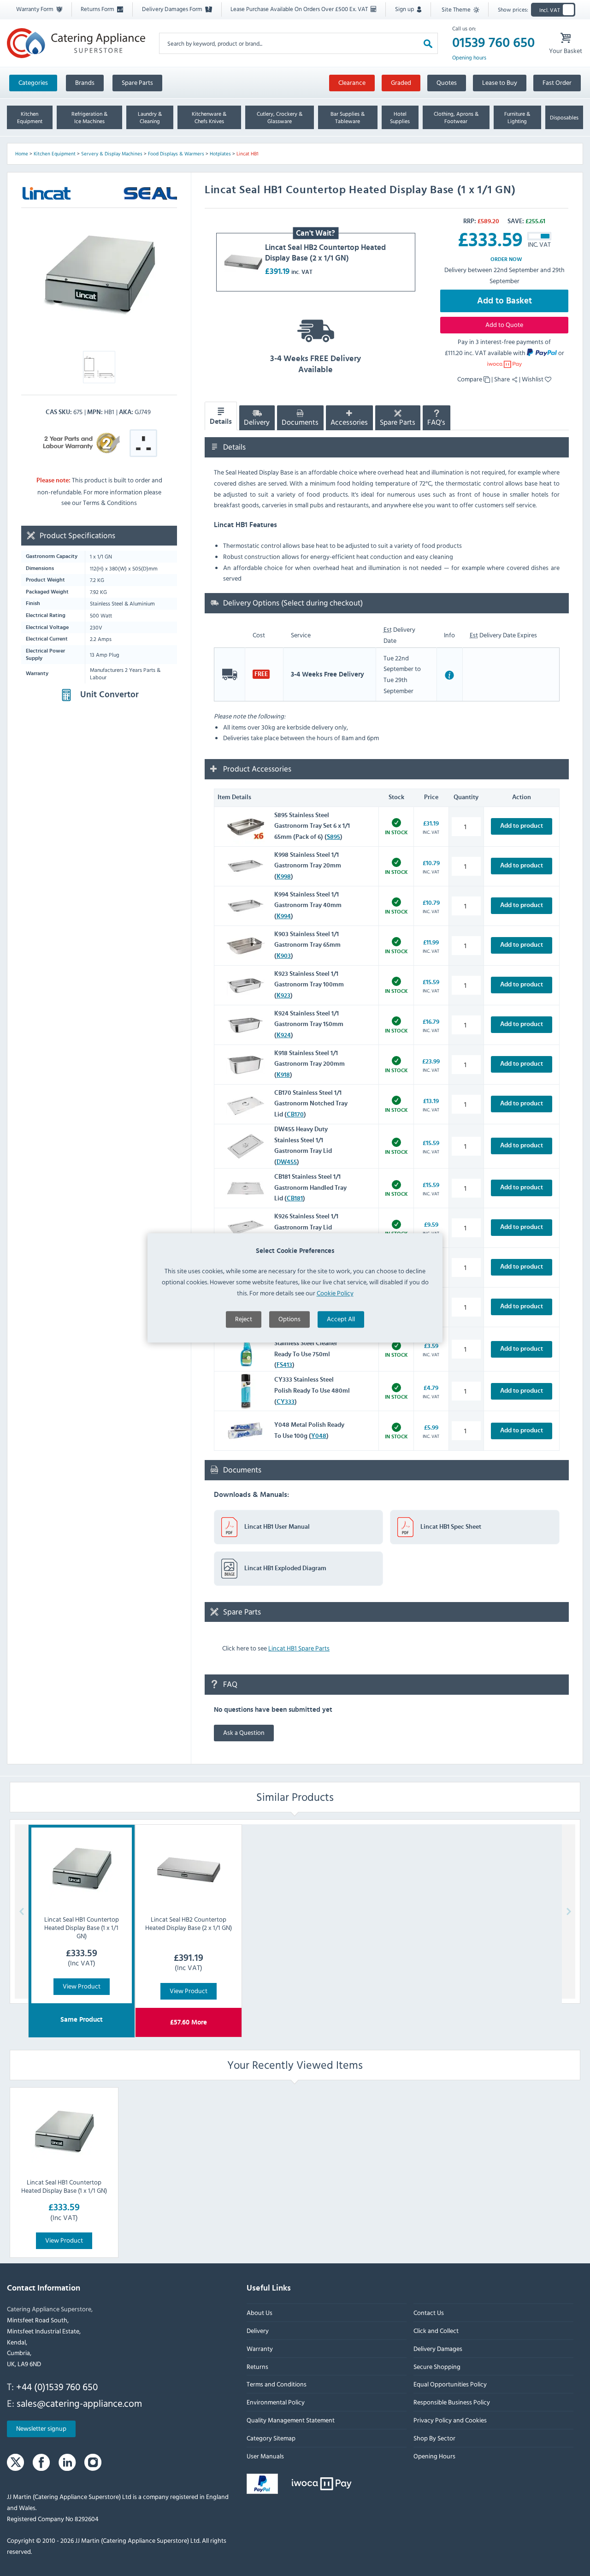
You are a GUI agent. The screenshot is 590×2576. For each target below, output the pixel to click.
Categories (33, 82)
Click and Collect (436, 2331)
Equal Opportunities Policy (450, 2384)
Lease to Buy (500, 82)
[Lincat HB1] (99, 276)
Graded (401, 82)
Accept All (341, 1319)
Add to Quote (504, 324)
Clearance (352, 82)
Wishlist (533, 379)
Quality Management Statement (291, 2420)
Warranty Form (35, 9)
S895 (333, 837)
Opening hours (469, 58)
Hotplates (220, 154)
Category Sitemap (271, 2438)
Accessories (349, 422)
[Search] (428, 43)
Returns (257, 2366)
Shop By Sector (434, 2438)
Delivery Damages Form (173, 9)
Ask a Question (244, 1732)
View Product (82, 1986)
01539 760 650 (493, 43)
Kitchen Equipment (55, 154)
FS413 (284, 1365)
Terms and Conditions (277, 2384)
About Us (260, 2313)
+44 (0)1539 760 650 (57, 2387)
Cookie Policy (335, 1293)
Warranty (260, 2348)
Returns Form (98, 9)
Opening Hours (434, 2456)
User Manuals (265, 2456)
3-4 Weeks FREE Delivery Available (316, 364)
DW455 (287, 1163)
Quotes (447, 82)
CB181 (295, 1199)
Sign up (405, 9)
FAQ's (436, 422)
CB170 (295, 1115)
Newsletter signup (41, 2429)
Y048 (319, 1436)
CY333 (286, 1402)
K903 (284, 956)
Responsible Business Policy (452, 2402)
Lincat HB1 (248, 154)
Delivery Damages (438, 2348)
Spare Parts (137, 82)
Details (221, 422)
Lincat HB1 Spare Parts (299, 1648)
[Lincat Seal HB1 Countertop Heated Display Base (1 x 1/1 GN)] (64, 2132)
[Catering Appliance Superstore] (76, 43)
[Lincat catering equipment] (47, 193)
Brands (85, 82)
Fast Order (557, 82)
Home (22, 154)
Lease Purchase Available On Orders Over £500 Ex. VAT (300, 9)
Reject (244, 1319)
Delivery (257, 422)
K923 (283, 996)
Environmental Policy (276, 2402)
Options (289, 1319)
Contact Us (429, 2313)
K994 (284, 917)
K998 (284, 877)
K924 (284, 1036)
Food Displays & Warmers (176, 154)
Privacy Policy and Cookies (450, 2420)
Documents (300, 422)
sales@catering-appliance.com (79, 2403)
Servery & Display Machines (112, 154)
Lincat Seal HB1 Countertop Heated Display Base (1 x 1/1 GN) (64, 2186)
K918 (283, 1075)
